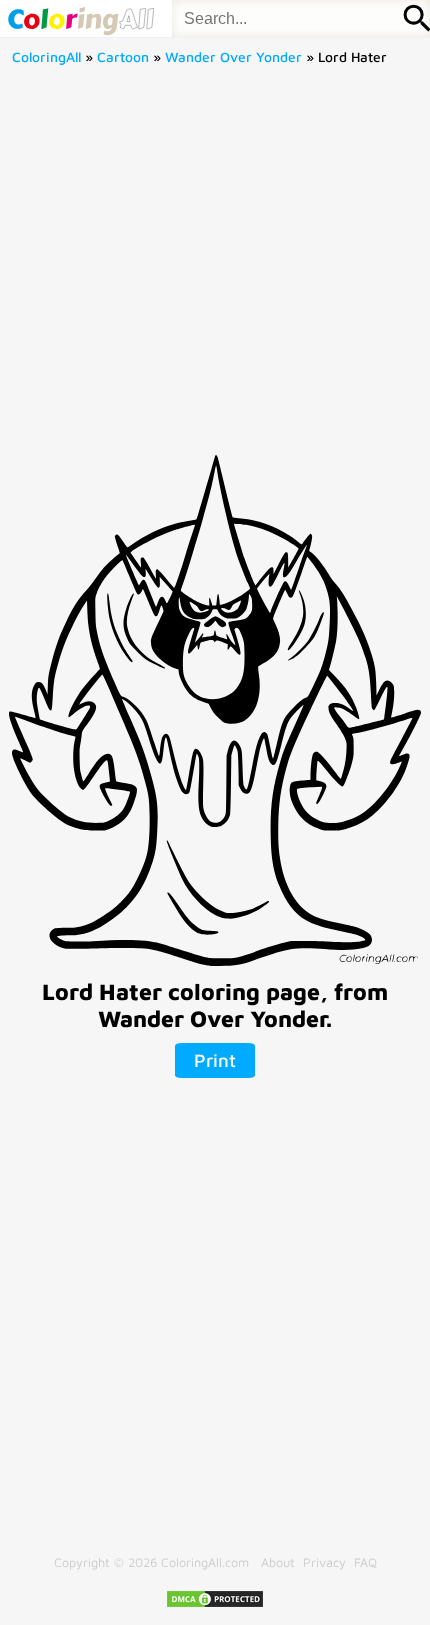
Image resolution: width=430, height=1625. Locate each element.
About (278, 1562)
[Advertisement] (215, 267)
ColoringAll (46, 57)
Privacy (324, 1562)
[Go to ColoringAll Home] (80, 18)
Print (215, 1060)
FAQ (365, 1562)
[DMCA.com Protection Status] (215, 1604)
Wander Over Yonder (233, 57)
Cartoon (123, 57)
